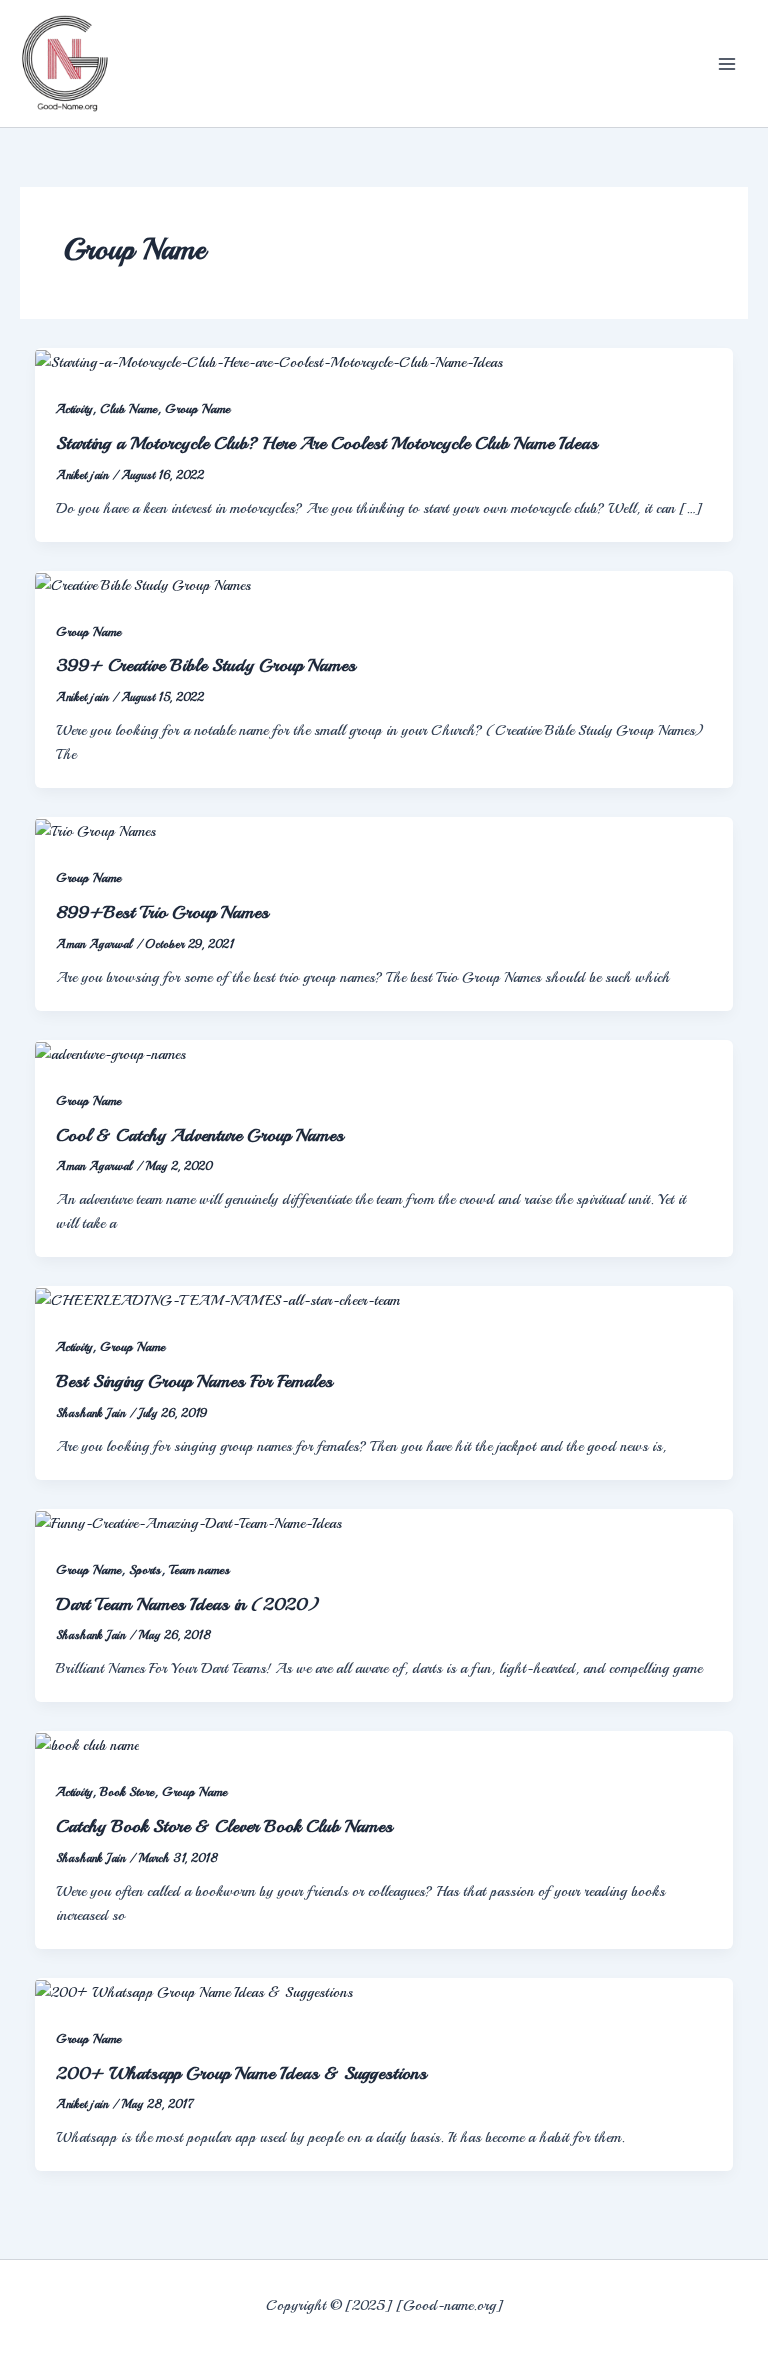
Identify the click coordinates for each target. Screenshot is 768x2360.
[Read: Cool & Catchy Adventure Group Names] (110, 1052)
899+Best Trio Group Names (162, 912)
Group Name (197, 409)
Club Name (128, 409)
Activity (74, 409)
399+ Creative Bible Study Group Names (206, 665)
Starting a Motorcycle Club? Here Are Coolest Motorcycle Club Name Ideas (327, 443)
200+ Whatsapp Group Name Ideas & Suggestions (241, 2073)
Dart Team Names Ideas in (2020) (187, 1604)
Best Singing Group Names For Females (194, 1381)
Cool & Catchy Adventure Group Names (200, 1135)
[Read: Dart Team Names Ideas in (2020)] (188, 1521)
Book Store (127, 1792)
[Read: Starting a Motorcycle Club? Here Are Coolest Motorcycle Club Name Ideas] (269, 360)
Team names (199, 1570)
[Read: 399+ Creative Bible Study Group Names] (143, 583)
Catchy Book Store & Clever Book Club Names (224, 1826)
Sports (145, 1570)
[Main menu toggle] (727, 64)
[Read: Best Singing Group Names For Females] (217, 1298)
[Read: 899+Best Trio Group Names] (95, 829)
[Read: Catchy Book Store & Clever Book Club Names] (87, 1743)
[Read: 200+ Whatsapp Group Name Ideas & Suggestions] (194, 1990)
